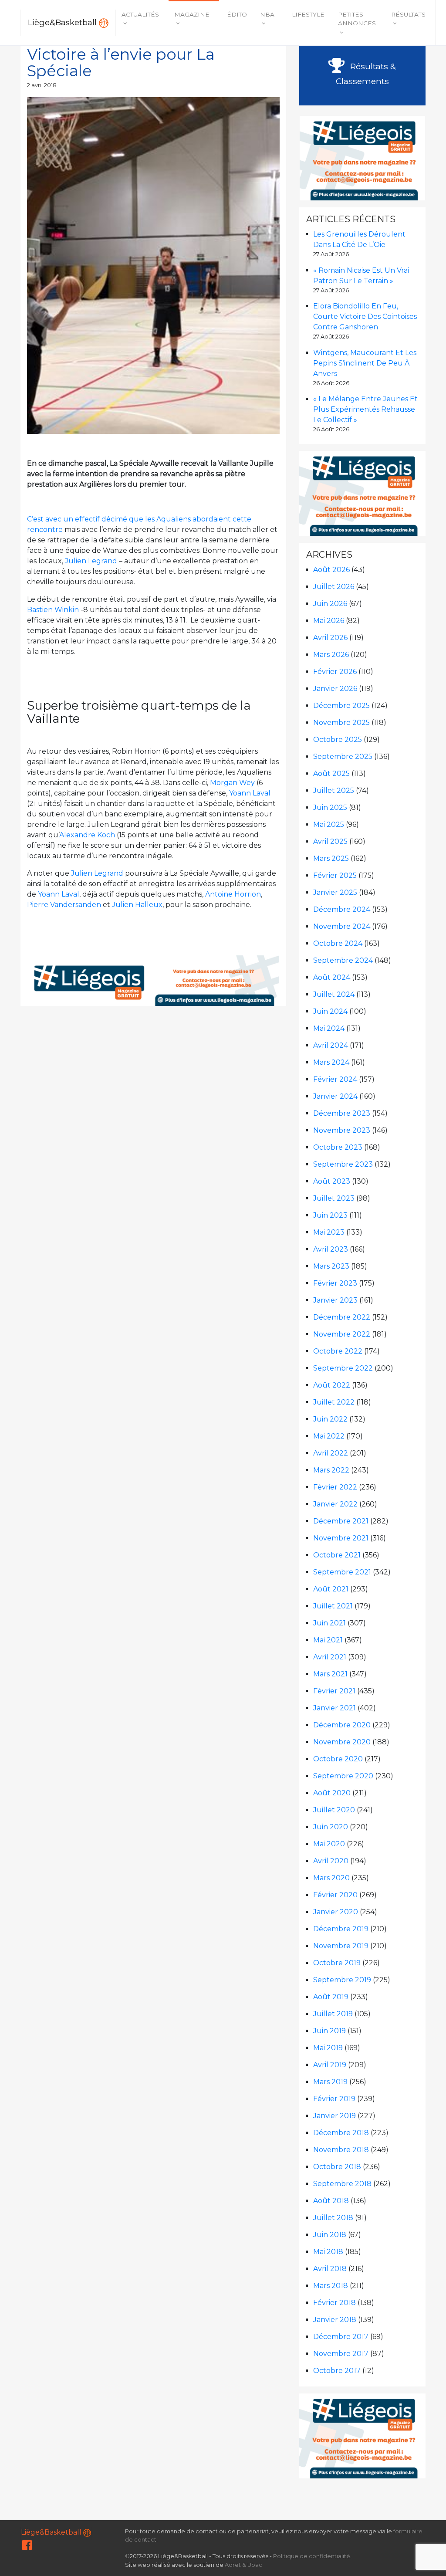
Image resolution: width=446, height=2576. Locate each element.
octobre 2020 (338, 1759)
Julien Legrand (91, 561)
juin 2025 (330, 807)
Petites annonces (357, 19)
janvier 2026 (335, 689)
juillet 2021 (333, 1606)
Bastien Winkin (53, 610)
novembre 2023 (342, 1130)
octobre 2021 (337, 1555)
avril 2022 (331, 1453)
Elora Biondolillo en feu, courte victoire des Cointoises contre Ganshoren (365, 316)
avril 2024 (331, 1045)
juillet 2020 (334, 1810)
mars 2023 (331, 1266)
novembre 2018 (341, 2150)
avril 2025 (330, 841)
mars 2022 (331, 1470)
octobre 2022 (338, 1351)
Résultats (408, 14)
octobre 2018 (337, 2167)
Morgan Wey (232, 783)
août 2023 (332, 1181)
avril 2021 (330, 1657)
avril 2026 (330, 638)
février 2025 (335, 875)
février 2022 (335, 1487)
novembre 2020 (342, 1742)
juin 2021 (329, 1623)
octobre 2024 (338, 943)
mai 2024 (329, 1028)
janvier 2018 (335, 2320)
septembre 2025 (343, 757)
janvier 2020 (336, 1912)
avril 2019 (330, 2065)
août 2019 (331, 1997)
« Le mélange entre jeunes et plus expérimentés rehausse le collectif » (365, 409)
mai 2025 (329, 824)
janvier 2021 (334, 1708)
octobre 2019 (337, 1963)
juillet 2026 (334, 587)
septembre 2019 (342, 1980)
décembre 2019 (341, 1929)
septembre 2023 (343, 1164)
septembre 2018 (342, 2184)
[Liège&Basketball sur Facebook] (27, 2547)
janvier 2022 (335, 1504)
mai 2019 (328, 2048)
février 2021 (334, 1691)
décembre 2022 (342, 1317)
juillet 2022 (334, 1402)
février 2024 (335, 1079)
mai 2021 (328, 1640)
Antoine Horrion (233, 894)
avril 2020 (331, 1861)
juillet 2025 (334, 790)
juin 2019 (329, 2031)
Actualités (140, 14)
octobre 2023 (338, 1147)
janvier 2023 (335, 1300)
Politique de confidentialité (312, 2556)
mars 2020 (331, 1878)
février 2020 (335, 1895)
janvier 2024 (335, 1096)
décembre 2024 (342, 909)
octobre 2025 (338, 740)
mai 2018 (328, 2252)
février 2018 (334, 2303)
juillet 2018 (333, 2218)
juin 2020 (331, 1827)
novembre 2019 (341, 1946)
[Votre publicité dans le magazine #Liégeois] (154, 980)
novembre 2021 (341, 1538)
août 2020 (332, 1793)
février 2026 (335, 672)
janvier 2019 (334, 2116)
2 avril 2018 (42, 85)
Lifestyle (308, 14)
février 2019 (334, 2099)
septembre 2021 (342, 1572)
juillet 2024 (334, 994)
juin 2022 (330, 1419)
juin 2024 (330, 1011)
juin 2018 (330, 2235)
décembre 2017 (341, 2337)
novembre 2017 (341, 2354)
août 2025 (331, 773)
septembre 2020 (343, 1776)
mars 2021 (330, 1674)
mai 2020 (329, 1844)
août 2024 (332, 977)
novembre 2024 (342, 926)
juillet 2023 (334, 1198)
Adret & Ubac (243, 2565)
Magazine (192, 14)
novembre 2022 (342, 1334)
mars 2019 (330, 2082)
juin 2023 (330, 1215)
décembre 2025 (341, 706)
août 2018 (331, 2201)
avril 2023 (331, 1249)
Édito (237, 14)
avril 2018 (330, 2269)
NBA (267, 14)
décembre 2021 (341, 1521)
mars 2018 (331, 2286)
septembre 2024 (343, 960)
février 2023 (335, 1283)
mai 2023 (329, 1232)
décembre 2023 (342, 1113)
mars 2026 (331, 655)
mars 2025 (331, 858)
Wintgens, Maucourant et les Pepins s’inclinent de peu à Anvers (365, 363)
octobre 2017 (337, 2371)
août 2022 (332, 1385)
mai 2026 (329, 621)
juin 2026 (330, 604)
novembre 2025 (341, 723)
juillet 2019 (333, 2014)
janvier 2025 (335, 892)
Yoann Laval (250, 793)
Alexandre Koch (87, 835)
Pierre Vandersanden (64, 905)
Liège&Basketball (63, 22)
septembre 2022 (343, 1368)
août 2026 (331, 570)
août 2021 (331, 1589)
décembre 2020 (342, 1725)
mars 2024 (331, 1062)
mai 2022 (329, 1436)
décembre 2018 (341, 2133)
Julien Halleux (137, 905)
